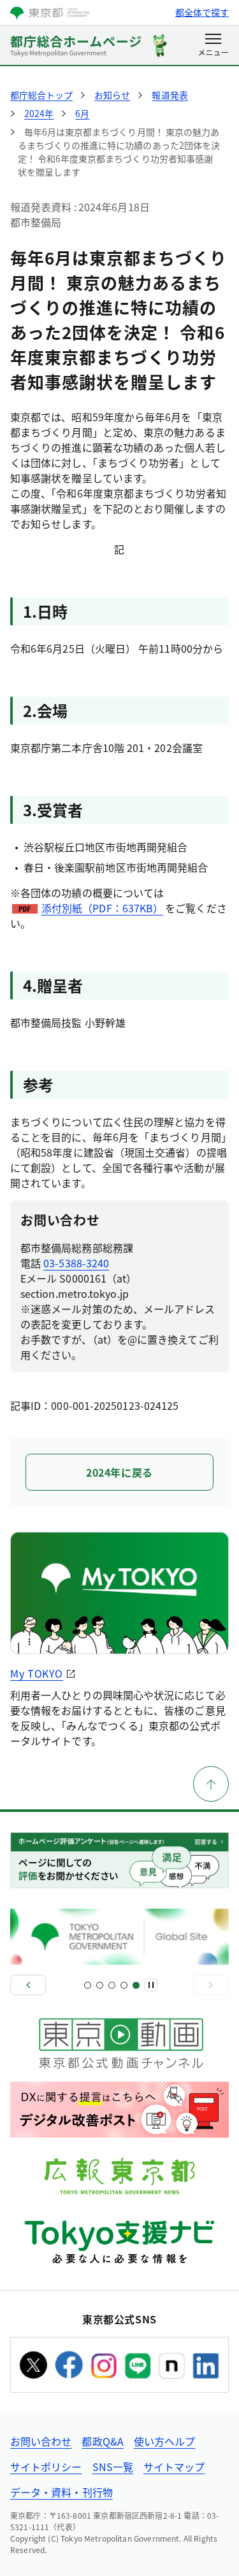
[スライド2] (100, 1985)
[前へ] (28, 1985)
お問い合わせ (41, 2441)
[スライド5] (136, 1985)
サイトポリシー (46, 2467)
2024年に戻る (119, 1472)
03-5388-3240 (76, 1263)
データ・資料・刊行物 (62, 2492)
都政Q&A (102, 2441)
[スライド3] (112, 1985)
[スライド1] (88, 1985)
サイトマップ (174, 2467)
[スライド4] (124, 1985)
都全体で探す (202, 12)
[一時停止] (151, 1985)
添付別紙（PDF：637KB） (102, 908)
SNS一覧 (113, 2467)
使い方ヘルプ (164, 2441)
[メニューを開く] (213, 46)
